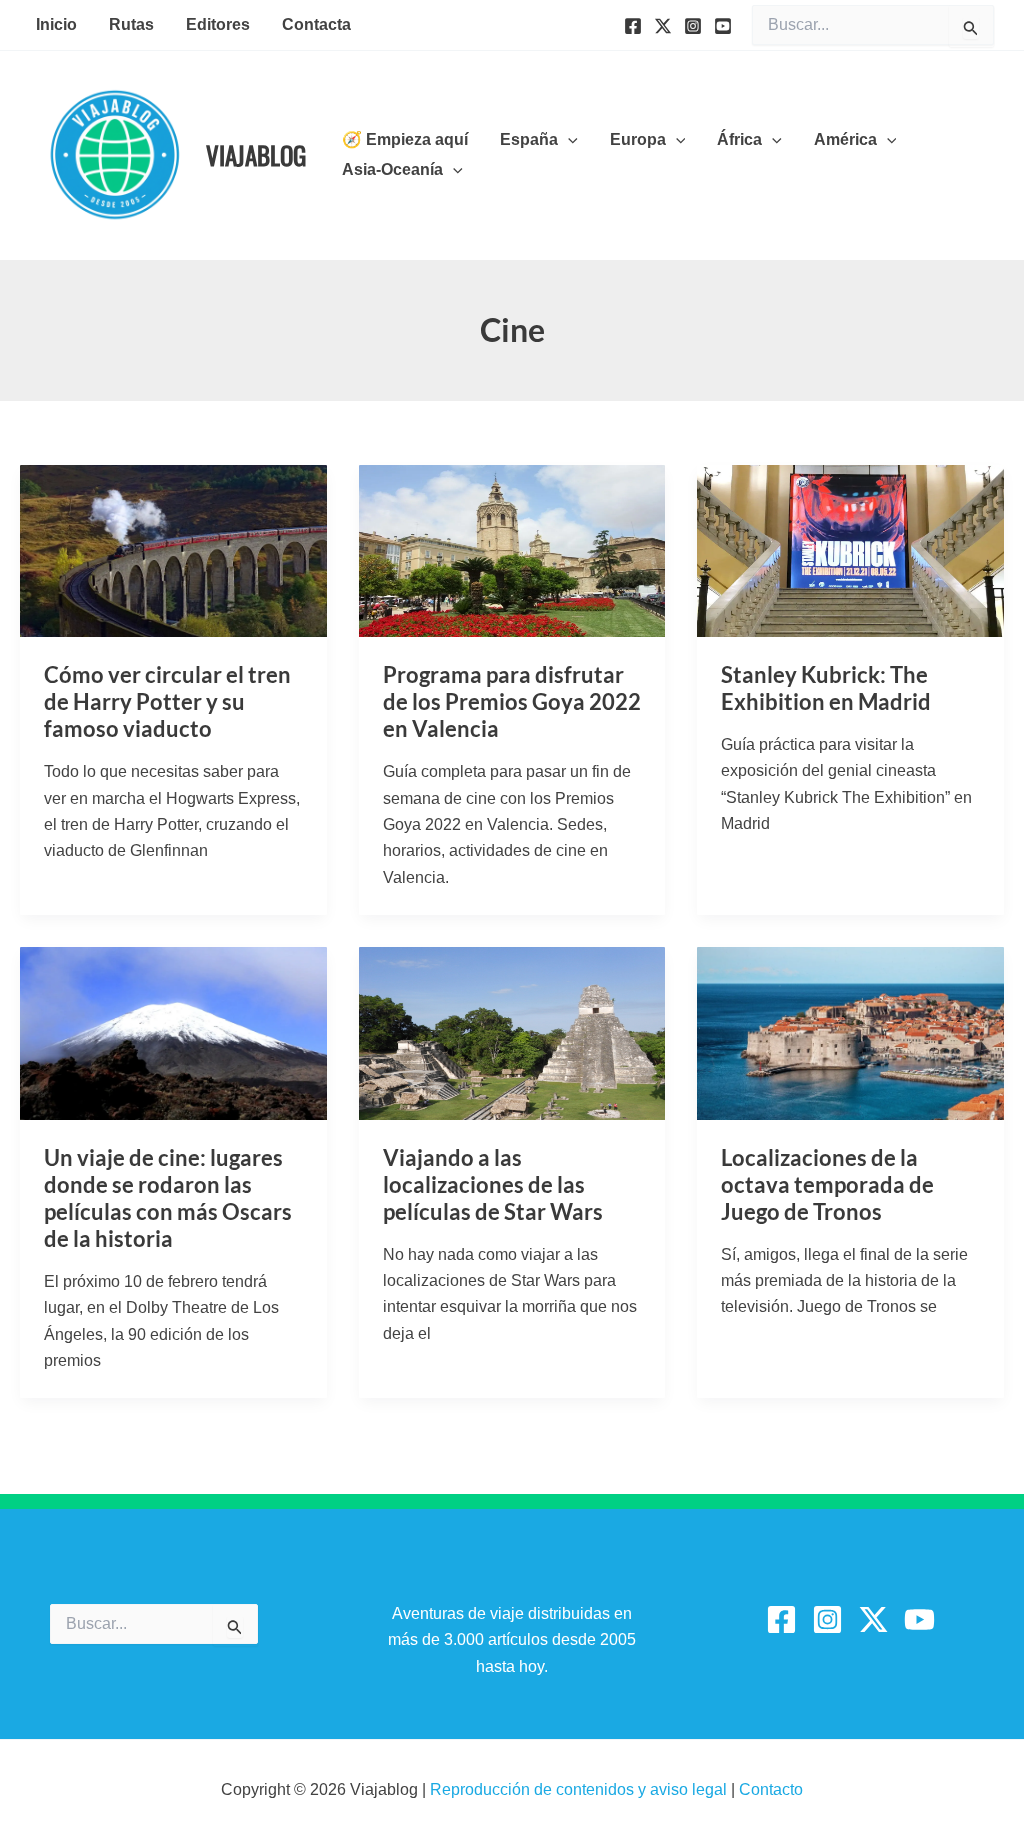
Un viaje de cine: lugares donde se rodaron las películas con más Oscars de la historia (168, 1198)
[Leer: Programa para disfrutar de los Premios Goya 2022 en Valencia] (512, 549)
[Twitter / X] (873, 1619)
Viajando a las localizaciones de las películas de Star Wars (493, 1184)
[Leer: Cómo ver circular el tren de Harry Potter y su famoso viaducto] (173, 549)
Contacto (771, 1789)
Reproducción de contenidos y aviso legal (580, 1789)
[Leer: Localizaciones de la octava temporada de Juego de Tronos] (850, 1032)
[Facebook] (633, 26)
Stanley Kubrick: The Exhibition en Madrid (826, 688)
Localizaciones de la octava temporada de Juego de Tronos (827, 1184)
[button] (568, 140)
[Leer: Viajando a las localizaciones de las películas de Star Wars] (512, 1032)
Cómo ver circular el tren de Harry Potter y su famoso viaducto (167, 701)
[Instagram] (693, 26)
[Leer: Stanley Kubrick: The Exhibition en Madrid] (850, 549)
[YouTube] (723, 26)
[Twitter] (663, 26)
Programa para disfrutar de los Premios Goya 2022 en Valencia (512, 701)
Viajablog (256, 154)
